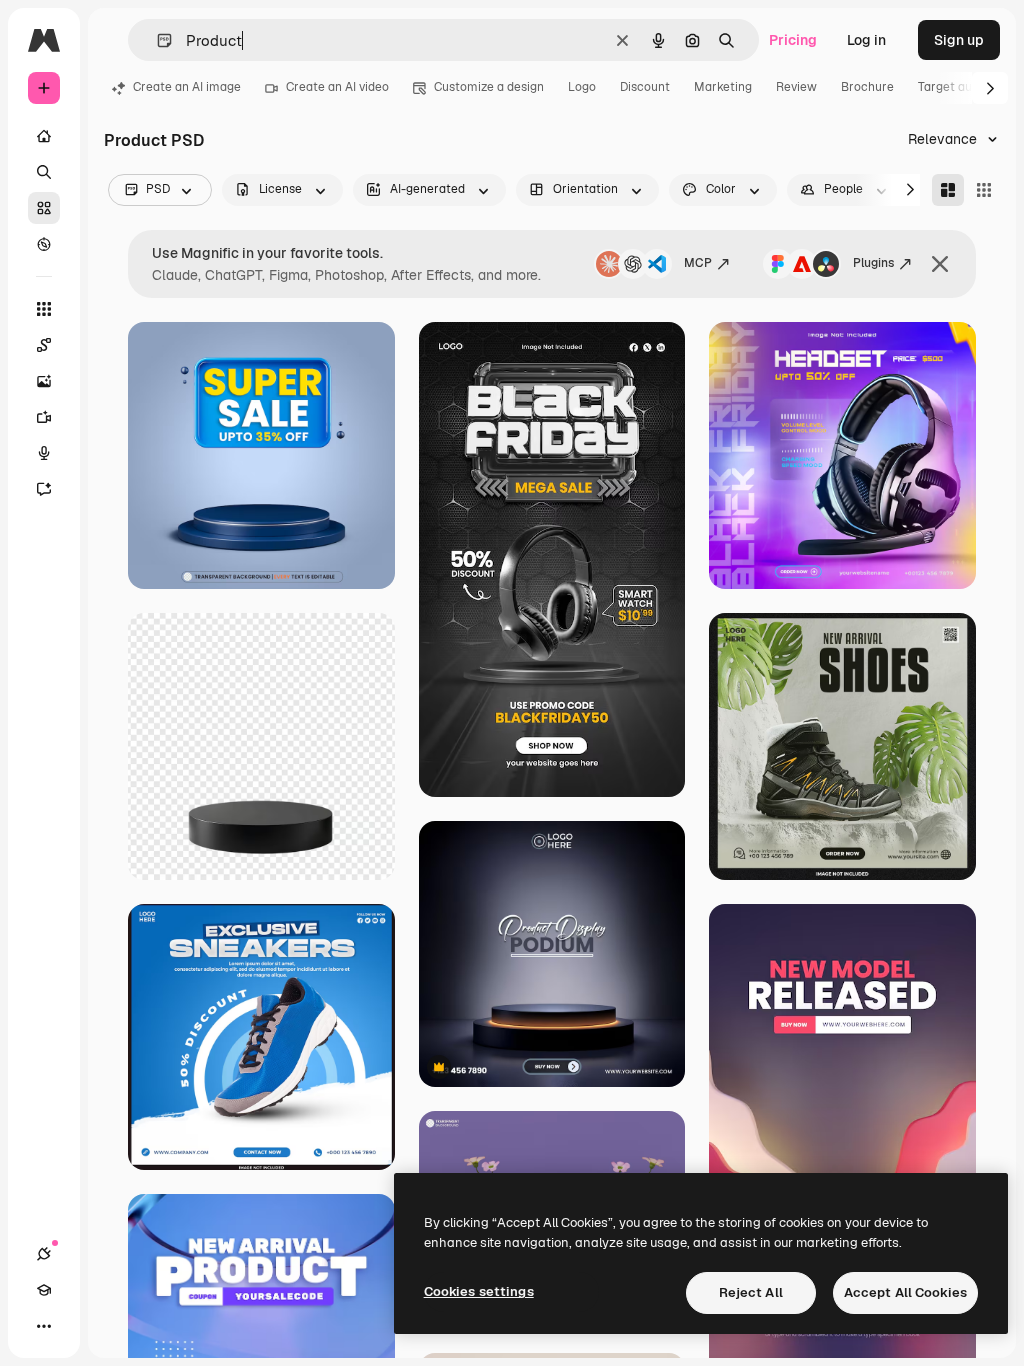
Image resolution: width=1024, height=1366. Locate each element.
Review (796, 87)
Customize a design (489, 87)
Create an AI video (337, 87)
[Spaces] (44, 345)
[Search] (44, 172)
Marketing (723, 87)
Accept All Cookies (905, 1292)
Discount (645, 87)
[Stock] (44, 208)
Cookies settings (479, 1291)
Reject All (751, 1292)
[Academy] (44, 1290)
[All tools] (44, 309)
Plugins (873, 263)
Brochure (867, 87)
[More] (44, 1326)
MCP (698, 263)
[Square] (984, 190)
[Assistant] (44, 489)
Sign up (959, 40)
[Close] (940, 264)
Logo (582, 87)
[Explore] (44, 244)
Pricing (793, 40)
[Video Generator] (44, 417)
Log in (866, 40)
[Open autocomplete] (156, 40)
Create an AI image (187, 87)
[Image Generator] (44, 381)
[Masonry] (948, 190)
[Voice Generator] (44, 453)
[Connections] (44, 1254)
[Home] (44, 136)
